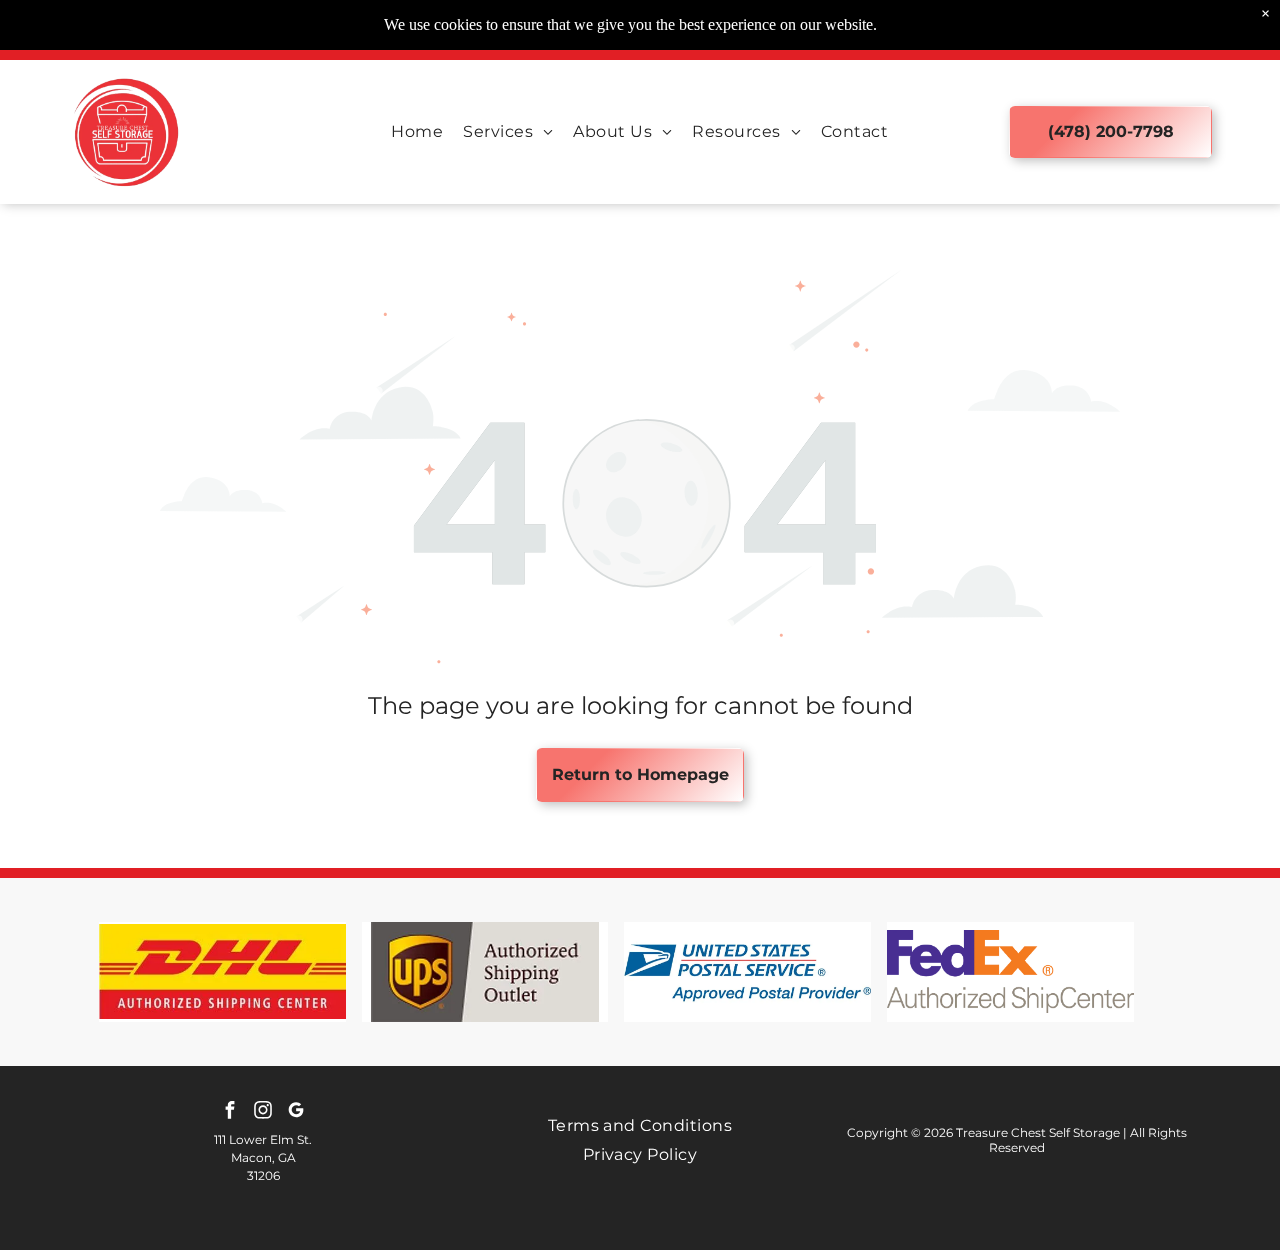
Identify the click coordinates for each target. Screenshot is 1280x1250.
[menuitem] (417, 131)
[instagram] (263, 1112)
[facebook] (230, 1112)
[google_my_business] (296, 1112)
